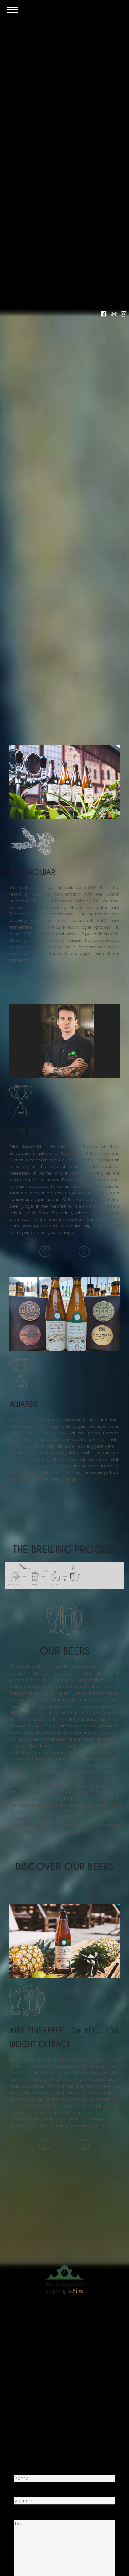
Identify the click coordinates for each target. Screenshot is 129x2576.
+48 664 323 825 (68, 2372)
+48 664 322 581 (68, 2400)
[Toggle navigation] (12, 9)
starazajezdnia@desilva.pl (64, 2338)
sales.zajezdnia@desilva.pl (72, 2378)
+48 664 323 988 (65, 2344)
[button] (45, 1251)
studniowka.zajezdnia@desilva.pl (71, 2406)
